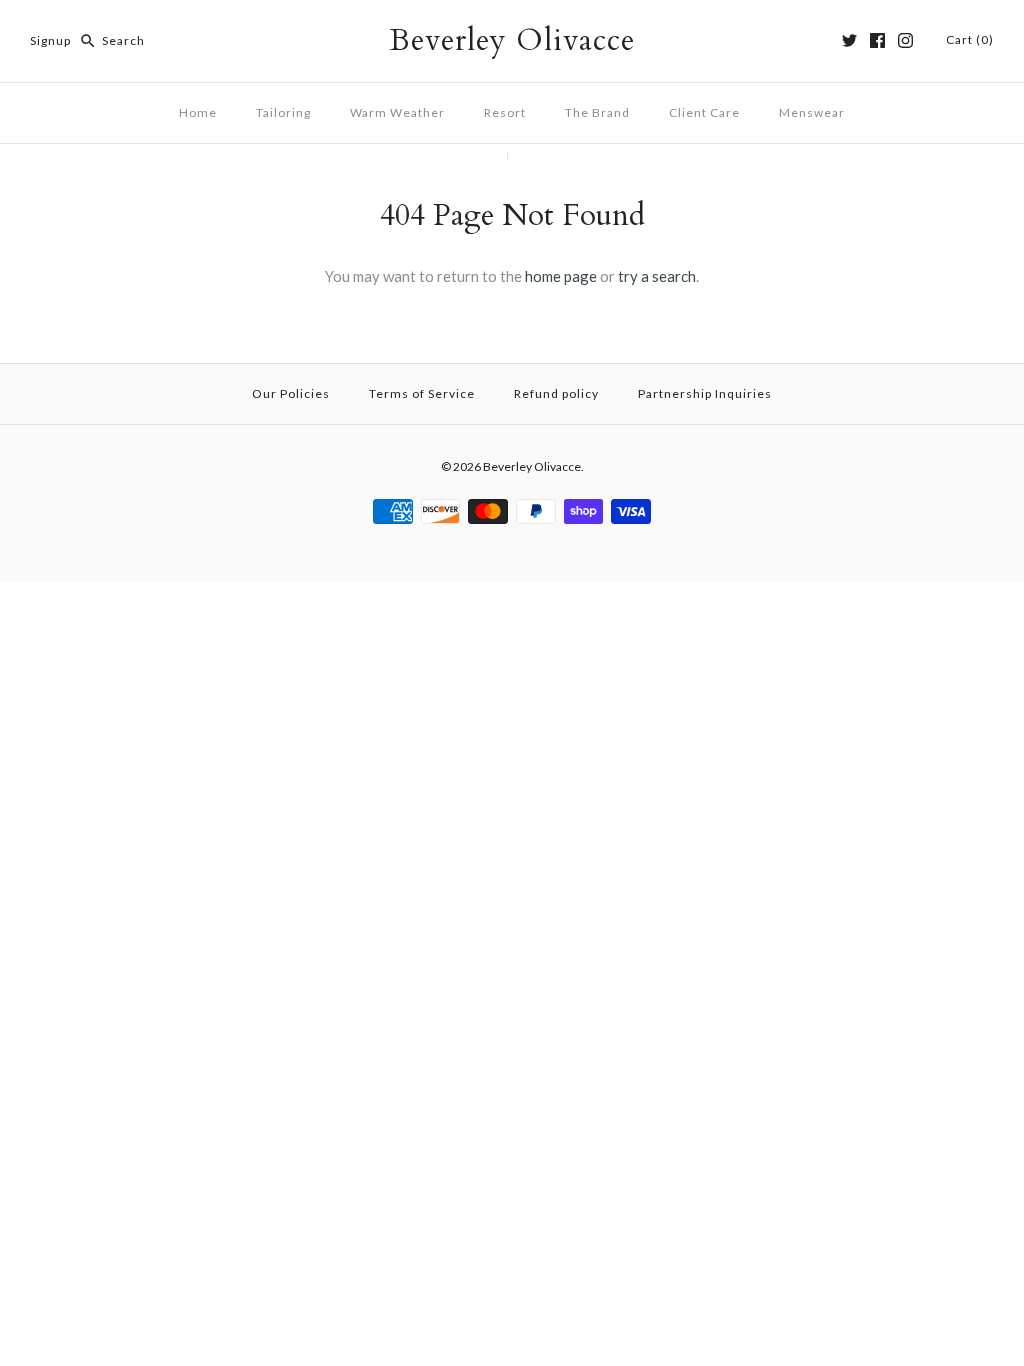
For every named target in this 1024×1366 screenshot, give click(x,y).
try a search (657, 276)
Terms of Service (422, 393)
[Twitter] (849, 40)
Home (198, 112)
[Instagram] (905, 40)
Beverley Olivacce (532, 466)
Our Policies (291, 393)
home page (561, 276)
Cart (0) (970, 39)
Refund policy (556, 393)
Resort (505, 112)
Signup (50, 40)
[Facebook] (877, 40)
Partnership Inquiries (705, 393)
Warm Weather (397, 112)
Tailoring (283, 112)
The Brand (597, 112)
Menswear (812, 112)
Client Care (704, 112)
